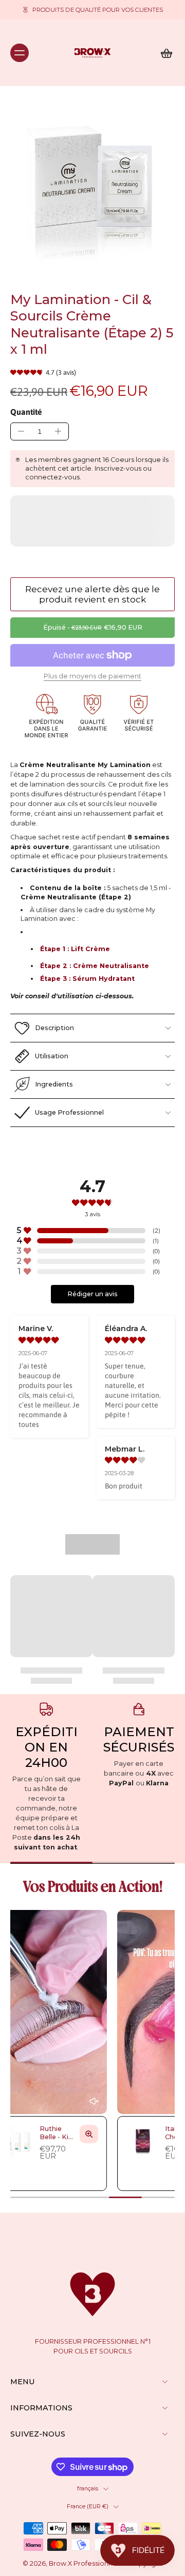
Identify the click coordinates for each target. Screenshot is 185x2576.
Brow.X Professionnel (84, 2563)
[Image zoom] (92, 189)
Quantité (26, 412)
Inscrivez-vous (118, 468)
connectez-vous (52, 477)
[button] (92, 628)
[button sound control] (36, 2101)
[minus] (21, 431)
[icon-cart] (163, 53)
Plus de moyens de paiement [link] (92, 677)
